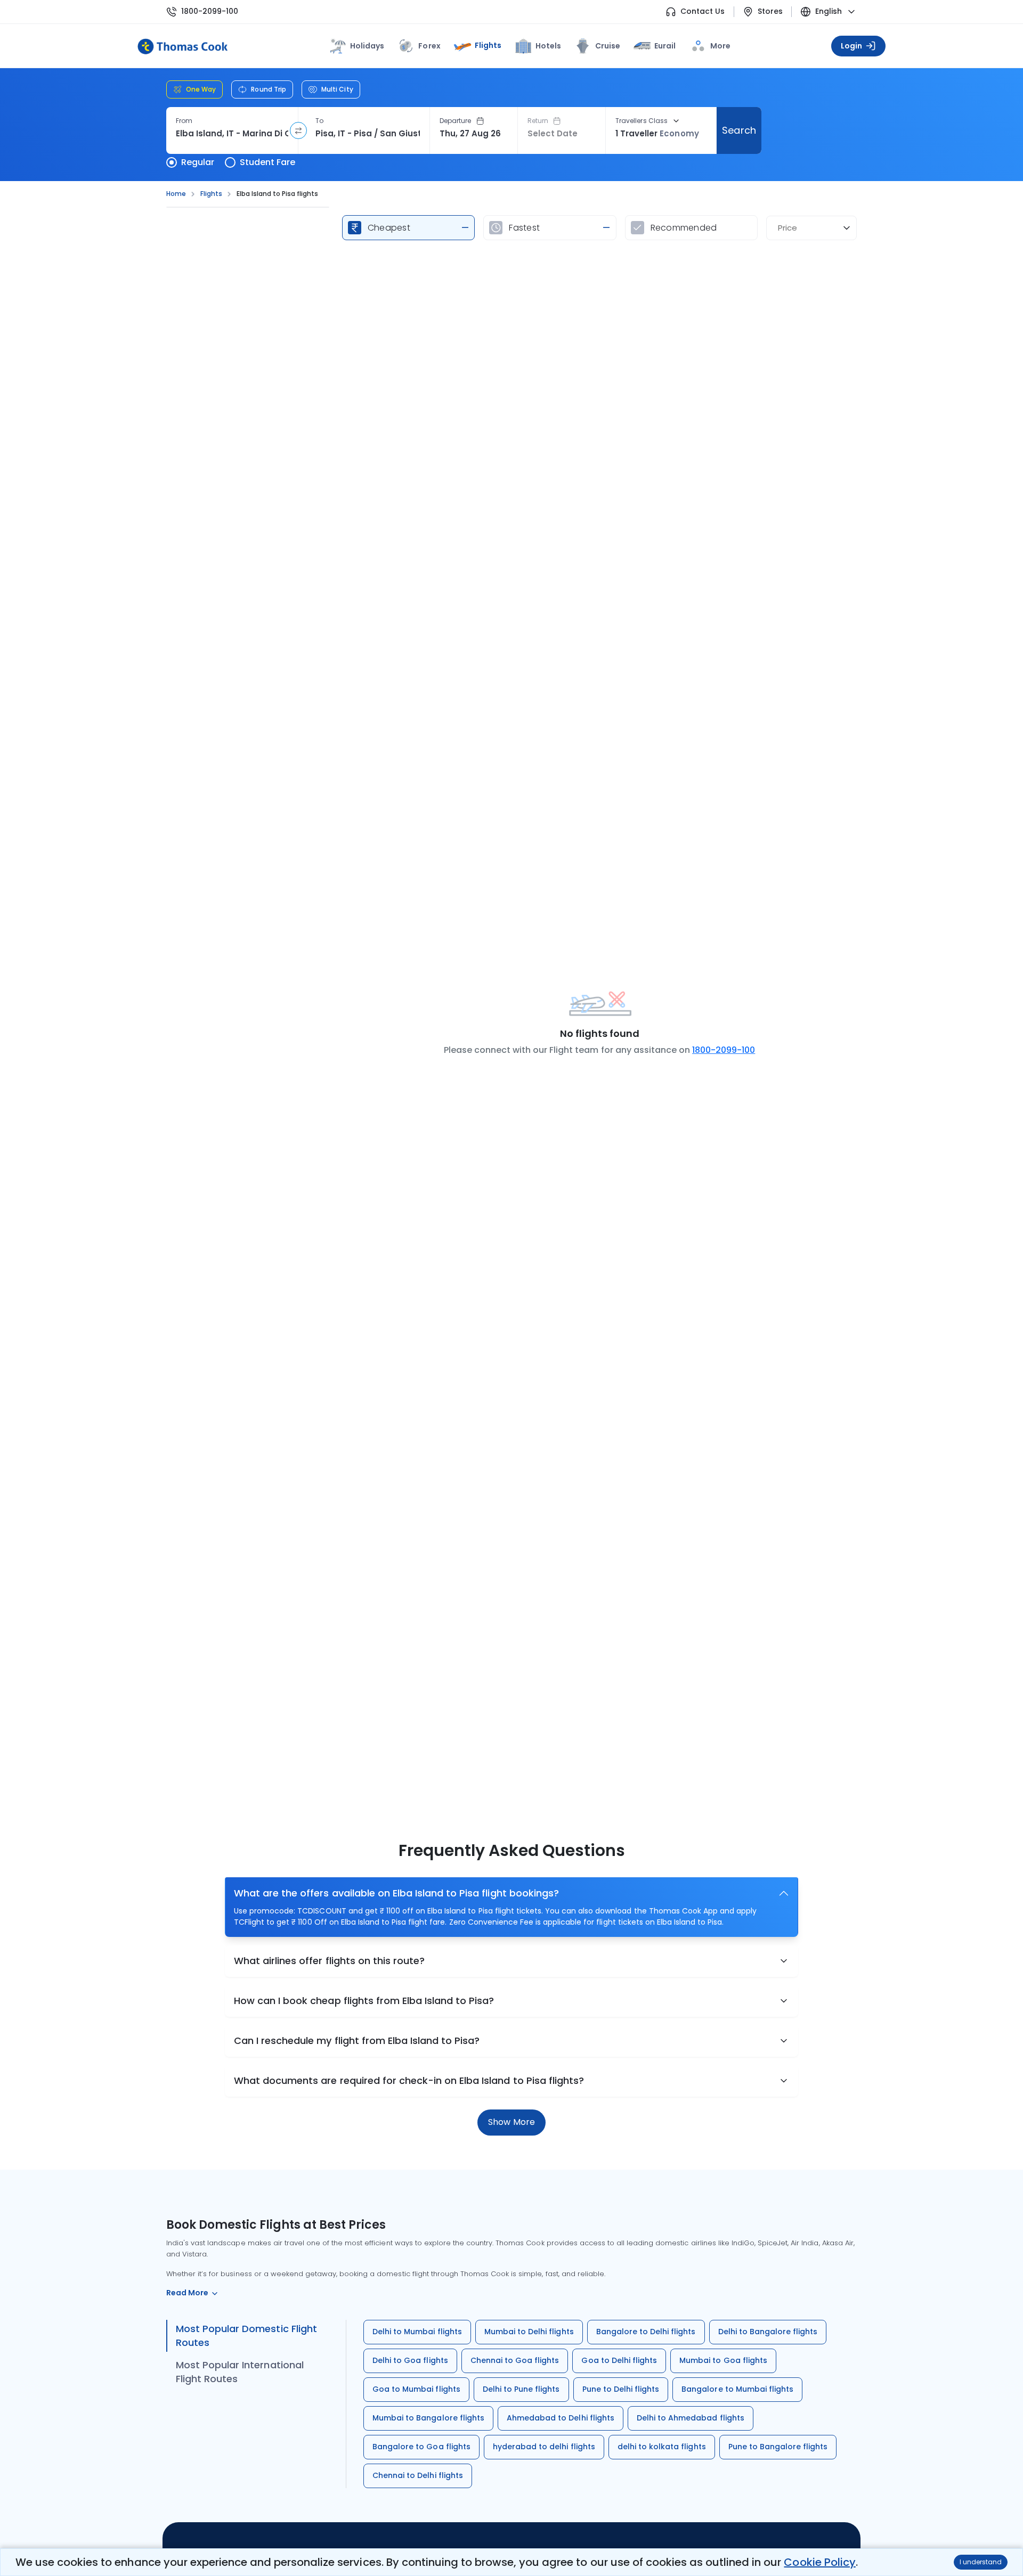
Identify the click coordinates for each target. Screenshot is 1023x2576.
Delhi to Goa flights (410, 2360)
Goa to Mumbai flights (416, 2389)
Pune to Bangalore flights (778, 2447)
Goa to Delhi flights (619, 2360)
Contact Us (703, 11)
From (184, 121)
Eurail (665, 46)
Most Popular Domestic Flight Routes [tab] (246, 2336)
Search (739, 130)
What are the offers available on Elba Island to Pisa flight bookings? (396, 1893)
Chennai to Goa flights (515, 2360)
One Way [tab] (201, 89)
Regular (198, 162)
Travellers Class (642, 121)
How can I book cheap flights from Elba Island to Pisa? (364, 2001)
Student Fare (267, 162)
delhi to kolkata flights (662, 2447)
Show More (511, 2122)
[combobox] (232, 134)
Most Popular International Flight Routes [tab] (240, 2372)
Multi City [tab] (337, 89)
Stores (770, 11)
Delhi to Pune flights (521, 2389)
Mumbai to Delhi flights (529, 2332)
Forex (429, 46)
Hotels (548, 46)
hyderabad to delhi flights (544, 2447)
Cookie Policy (819, 2562)
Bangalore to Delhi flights (646, 2332)
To (319, 121)
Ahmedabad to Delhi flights (561, 2418)
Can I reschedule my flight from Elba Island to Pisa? (357, 2041)
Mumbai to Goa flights (723, 2360)
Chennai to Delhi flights (418, 2475)
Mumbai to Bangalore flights (428, 2418)
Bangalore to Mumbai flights (737, 2389)
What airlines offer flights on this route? (329, 1961)
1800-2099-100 (210, 11)
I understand (981, 2562)
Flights (488, 45)
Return (538, 121)
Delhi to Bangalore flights (768, 2332)
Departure (456, 121)
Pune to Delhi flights (621, 2389)
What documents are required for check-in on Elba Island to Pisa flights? (409, 2080)
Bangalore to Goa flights (421, 2447)
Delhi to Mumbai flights (417, 2332)
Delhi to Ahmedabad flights (691, 2418)
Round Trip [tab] (269, 89)
